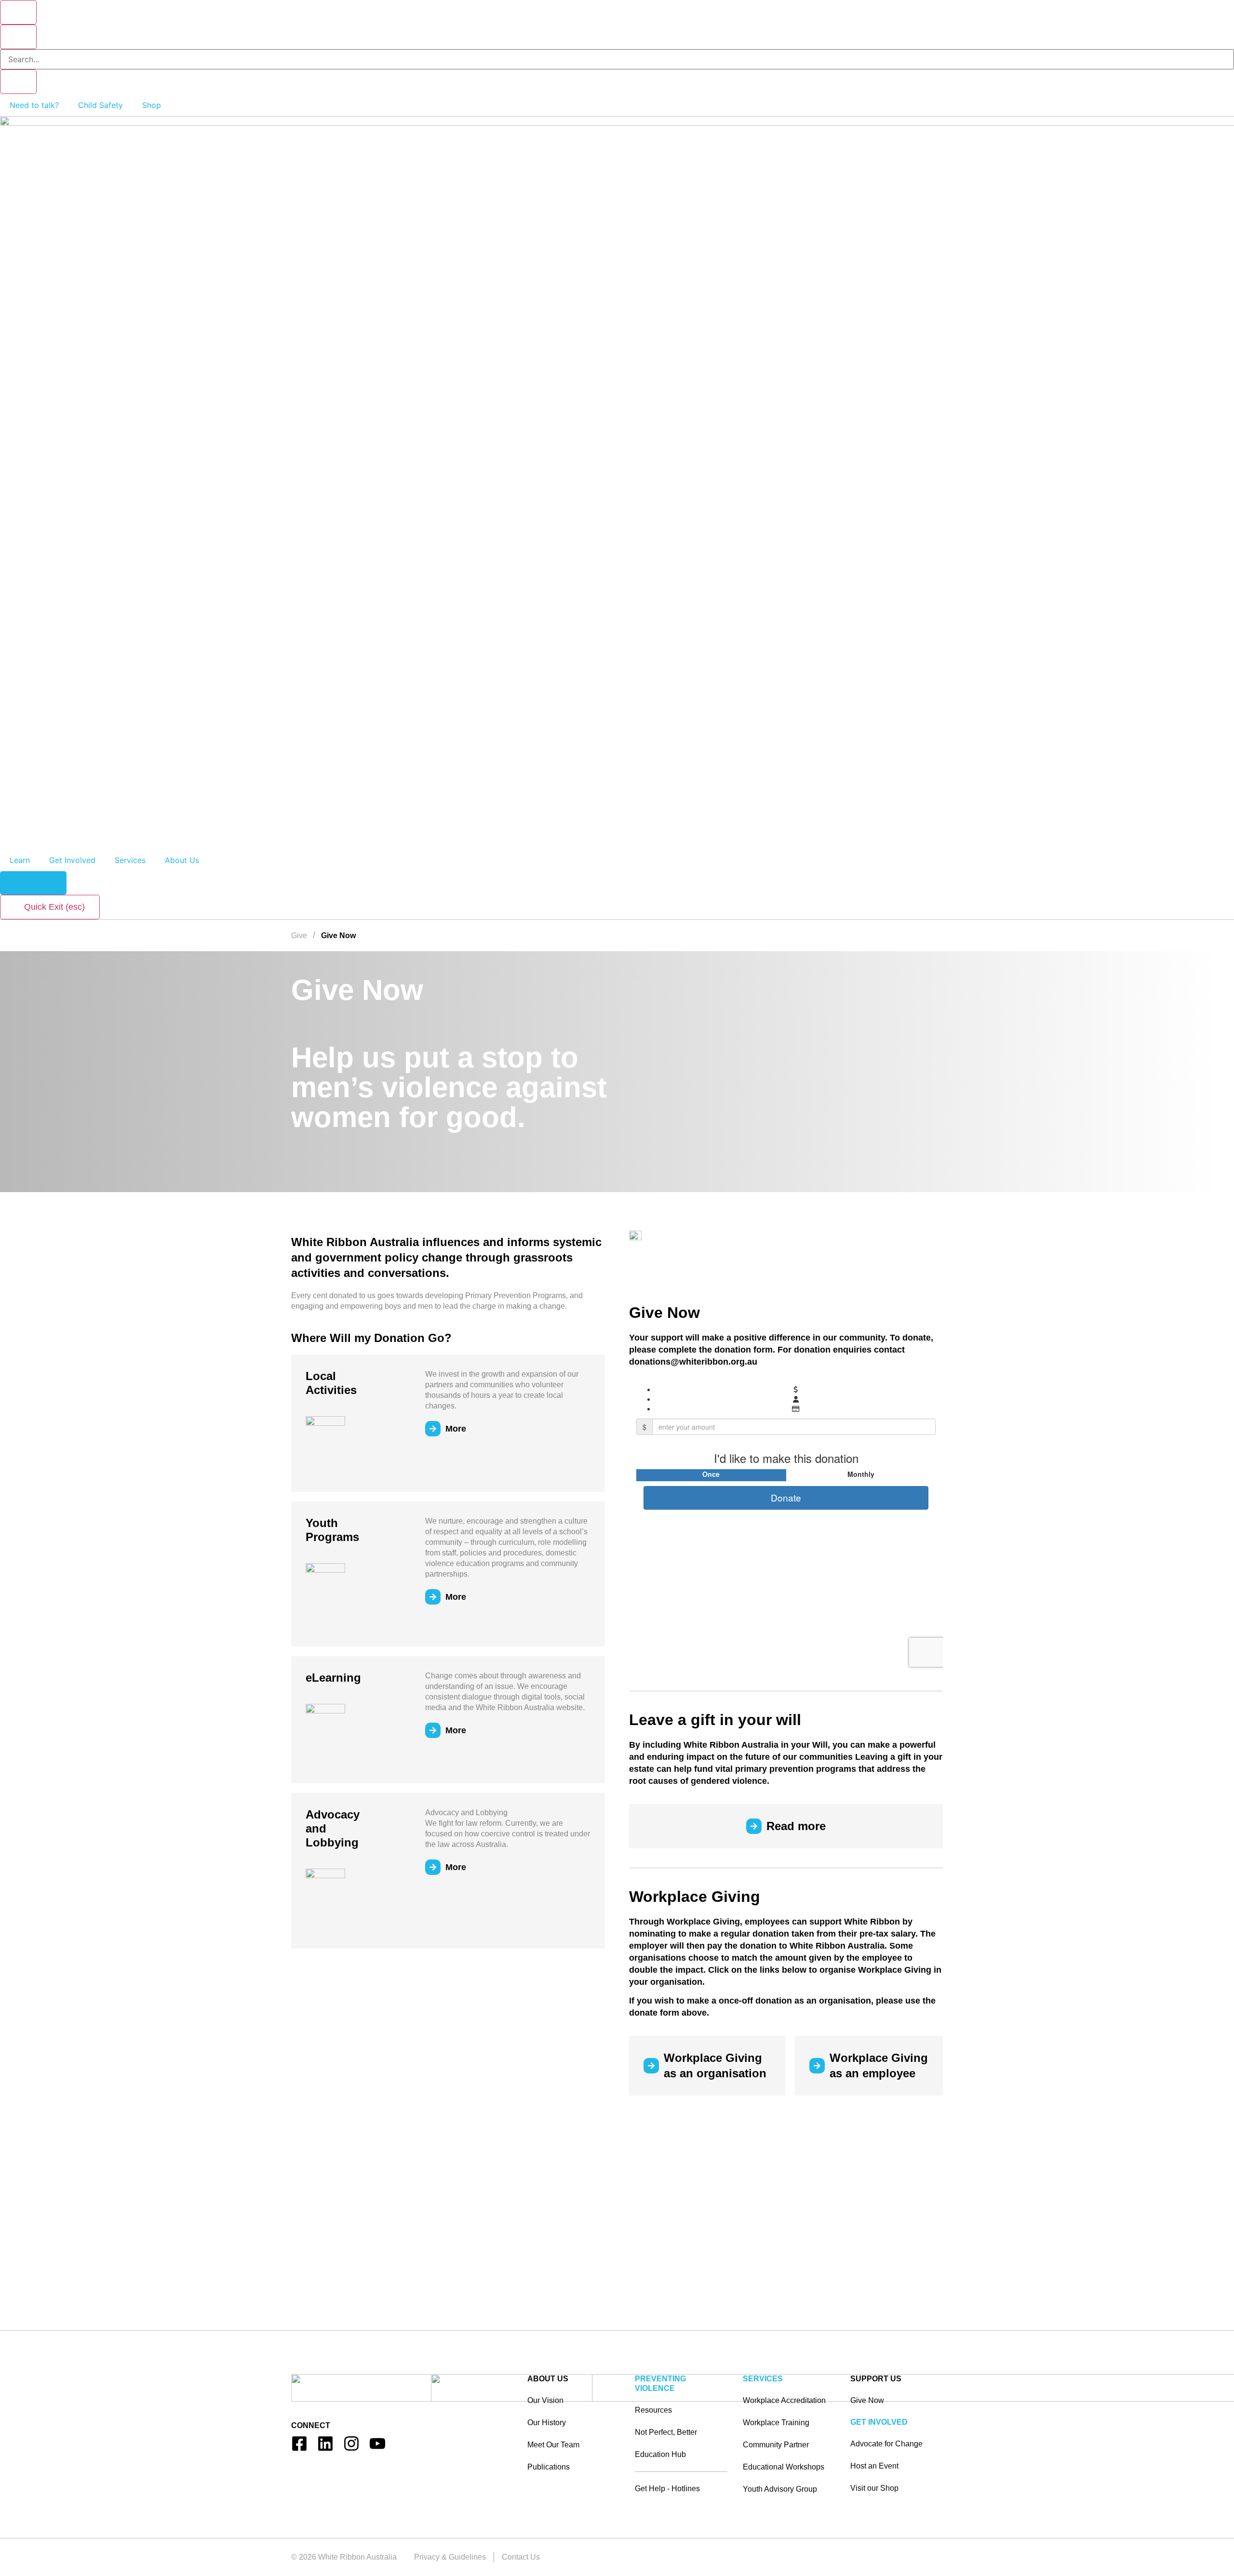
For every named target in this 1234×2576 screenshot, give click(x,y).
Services (130, 860)
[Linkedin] (325, 2443)
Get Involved (72, 860)
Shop (152, 105)
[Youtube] (377, 2443)
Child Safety (101, 105)
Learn (20, 860)
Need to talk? (34, 105)
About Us (182, 860)
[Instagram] (351, 2443)
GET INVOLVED (879, 2422)
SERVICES (763, 2379)
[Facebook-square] (299, 2443)
